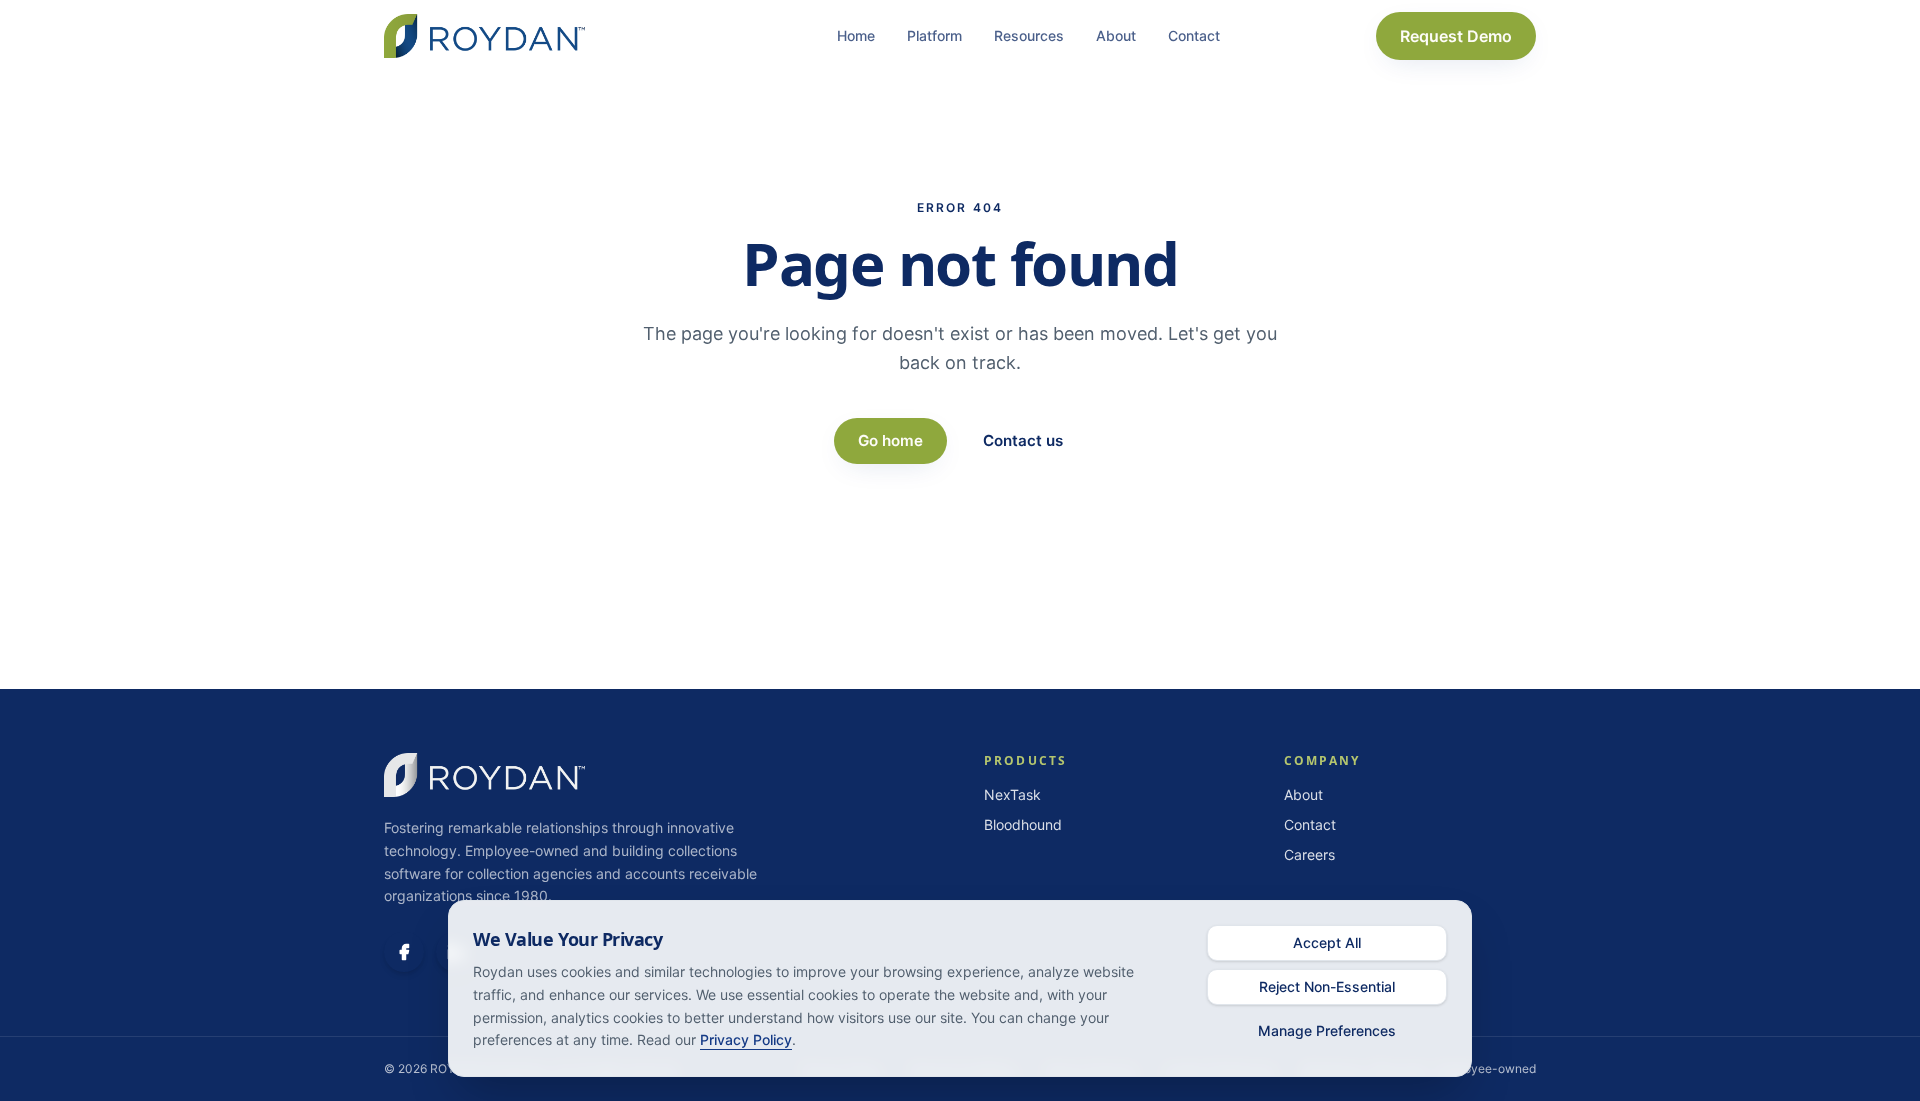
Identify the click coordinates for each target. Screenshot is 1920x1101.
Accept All (1327, 942)
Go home (890, 440)
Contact (1194, 35)
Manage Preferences (1327, 1030)
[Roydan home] (484, 36)
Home (856, 35)
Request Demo (1456, 36)
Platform (934, 35)
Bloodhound (1023, 824)
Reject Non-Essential (1327, 986)
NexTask (1012, 794)
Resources (1029, 35)
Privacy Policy (746, 1039)
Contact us (1023, 440)
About (1116, 35)
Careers (1309, 854)
